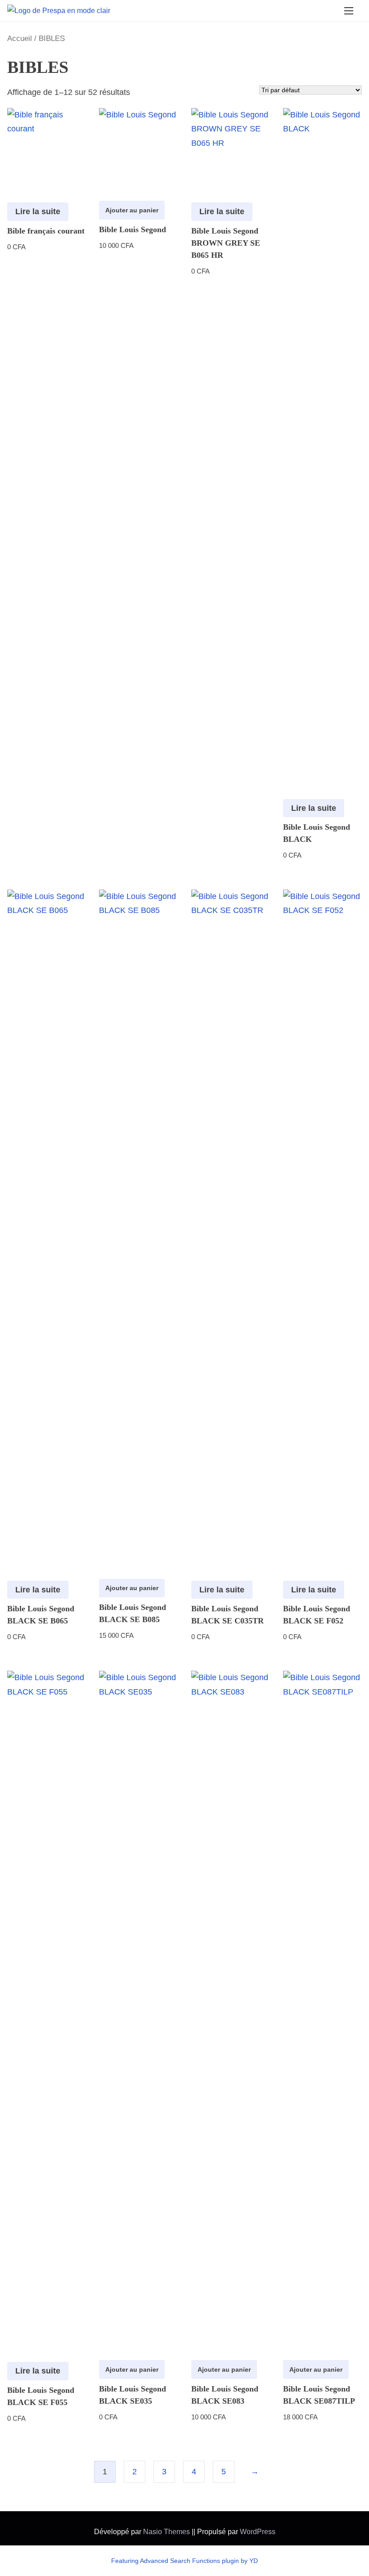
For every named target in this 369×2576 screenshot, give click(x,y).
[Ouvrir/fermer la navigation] (349, 11)
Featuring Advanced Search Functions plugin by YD (184, 2561)
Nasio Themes (167, 2532)
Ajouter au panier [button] (132, 210)
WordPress (258, 2532)
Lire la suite (38, 211)
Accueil (20, 38)
